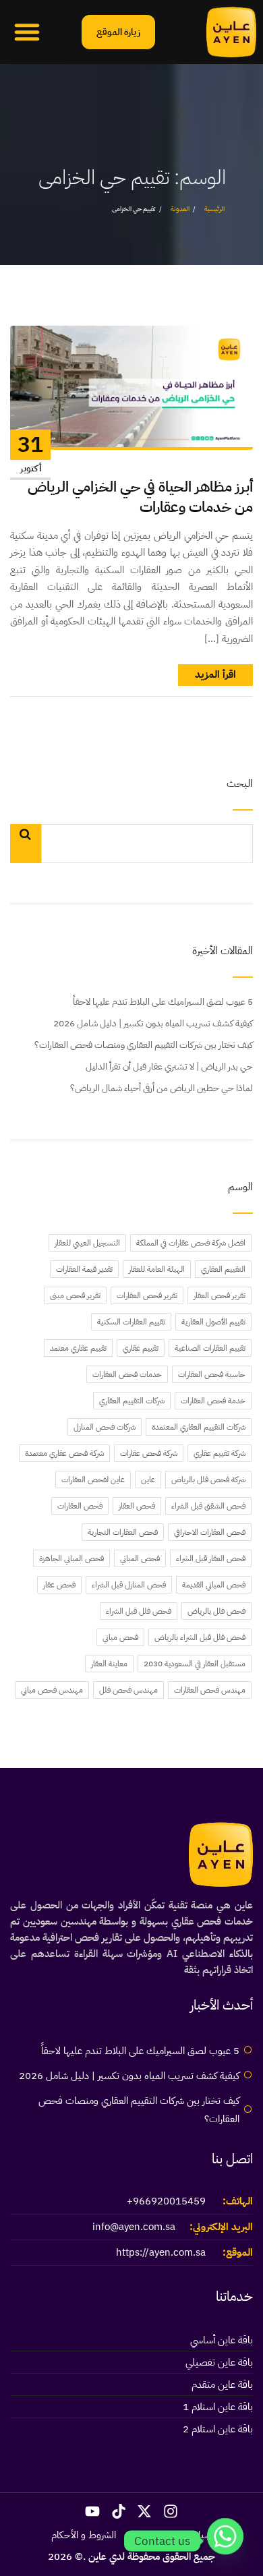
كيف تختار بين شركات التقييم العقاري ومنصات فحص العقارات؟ (144, 1045)
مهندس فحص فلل (128, 1690)
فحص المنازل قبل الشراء (129, 1585)
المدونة (180, 209)
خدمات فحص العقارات (127, 1374)
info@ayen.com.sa (134, 2227)
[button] (27, 32)
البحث (240, 785)
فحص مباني (120, 1637)
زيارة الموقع (118, 32)
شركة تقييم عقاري (220, 1453)
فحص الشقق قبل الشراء (208, 1506)
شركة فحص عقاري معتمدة (64, 1453)
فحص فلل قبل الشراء (139, 1611)
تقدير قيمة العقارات (84, 1269)
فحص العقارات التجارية (123, 1532)
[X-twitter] (145, 2511)
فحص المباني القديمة (214, 1585)
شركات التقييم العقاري (132, 1401)
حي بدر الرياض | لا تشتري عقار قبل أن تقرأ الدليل (169, 1066)
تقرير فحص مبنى (75, 1295)
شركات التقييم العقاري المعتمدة (199, 1427)
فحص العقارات (80, 1506)
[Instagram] (171, 2511)
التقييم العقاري (223, 1269)
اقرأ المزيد (215, 674)
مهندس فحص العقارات (210, 1690)
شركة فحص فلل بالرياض (208, 1480)
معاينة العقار (109, 1664)
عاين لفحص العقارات (93, 1480)
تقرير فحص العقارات (147, 1295)
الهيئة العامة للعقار (157, 1269)
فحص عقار (59, 1585)
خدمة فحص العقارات (213, 1401)
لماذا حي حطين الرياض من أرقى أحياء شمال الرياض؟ (162, 1088)
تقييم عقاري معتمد (78, 1348)
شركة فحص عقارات (149, 1453)
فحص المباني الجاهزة (71, 1558)
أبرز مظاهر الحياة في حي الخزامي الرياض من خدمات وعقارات (140, 497)
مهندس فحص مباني (52, 1690)
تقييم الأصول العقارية (213, 1322)
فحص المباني (140, 1558)
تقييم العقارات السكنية (131, 1322)
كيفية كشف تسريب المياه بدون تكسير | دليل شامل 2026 (153, 1023)
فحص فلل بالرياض (216, 1611)
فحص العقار (137, 1506)
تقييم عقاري (141, 1348)
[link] (231, 32)
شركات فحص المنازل (105, 1427)
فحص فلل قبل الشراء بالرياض (200, 1637)
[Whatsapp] (225, 2541)
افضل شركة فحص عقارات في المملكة (191, 1243)
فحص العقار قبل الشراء (211, 1558)
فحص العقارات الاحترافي (210, 1532)
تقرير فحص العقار (220, 1295)
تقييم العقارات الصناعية (210, 1348)
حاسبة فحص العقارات (212, 1374)
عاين (148, 1480)
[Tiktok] (119, 2511)
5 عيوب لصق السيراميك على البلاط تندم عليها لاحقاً (163, 1002)
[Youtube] (92, 2511)
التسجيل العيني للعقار (87, 1243)
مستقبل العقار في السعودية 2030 (195, 1664)
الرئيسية (214, 209)
